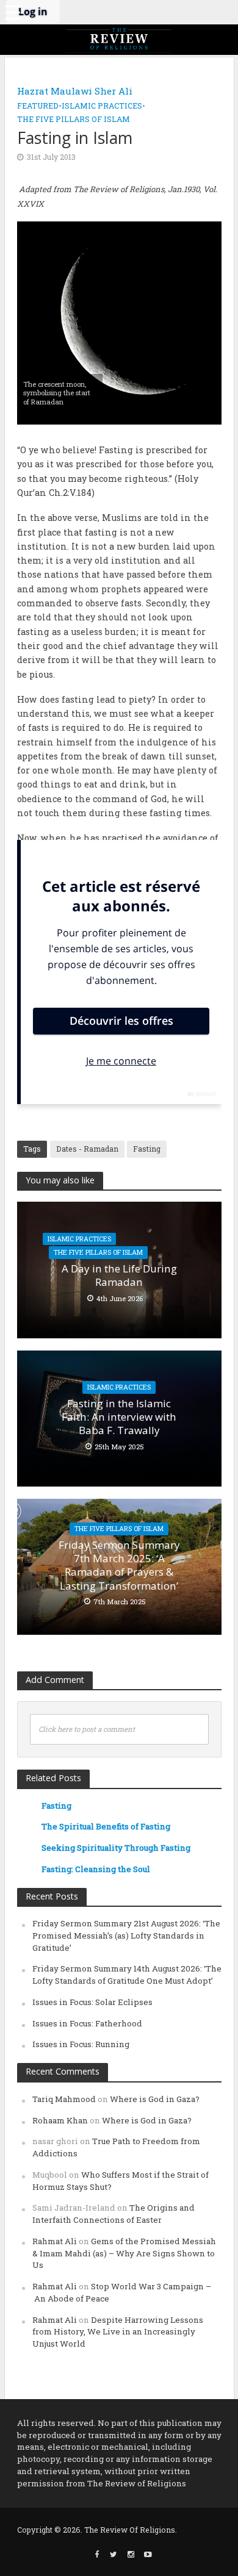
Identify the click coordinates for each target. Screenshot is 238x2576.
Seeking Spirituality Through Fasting (116, 1848)
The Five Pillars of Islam (74, 119)
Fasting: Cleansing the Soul (96, 1869)
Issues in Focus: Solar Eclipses (92, 2002)
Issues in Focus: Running (81, 2044)
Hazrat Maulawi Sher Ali (75, 91)
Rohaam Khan (60, 2120)
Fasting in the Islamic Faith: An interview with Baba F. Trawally (119, 1417)
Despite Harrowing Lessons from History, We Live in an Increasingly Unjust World (118, 2332)
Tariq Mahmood (64, 2099)
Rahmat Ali (55, 2241)
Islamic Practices (102, 106)
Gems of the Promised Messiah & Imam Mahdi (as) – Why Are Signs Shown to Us (124, 2253)
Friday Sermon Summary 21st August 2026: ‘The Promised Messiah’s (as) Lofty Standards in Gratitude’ (126, 1936)
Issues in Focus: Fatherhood (87, 2023)
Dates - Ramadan (87, 1149)
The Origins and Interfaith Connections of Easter (114, 2214)
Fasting (147, 1149)
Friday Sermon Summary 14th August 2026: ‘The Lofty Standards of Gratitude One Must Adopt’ (127, 1975)
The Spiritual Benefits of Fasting (106, 1826)
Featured (38, 106)
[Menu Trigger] (12, 12)
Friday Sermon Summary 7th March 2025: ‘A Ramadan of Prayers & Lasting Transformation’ (119, 1566)
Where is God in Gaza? (155, 2099)
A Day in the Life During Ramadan (119, 1275)
